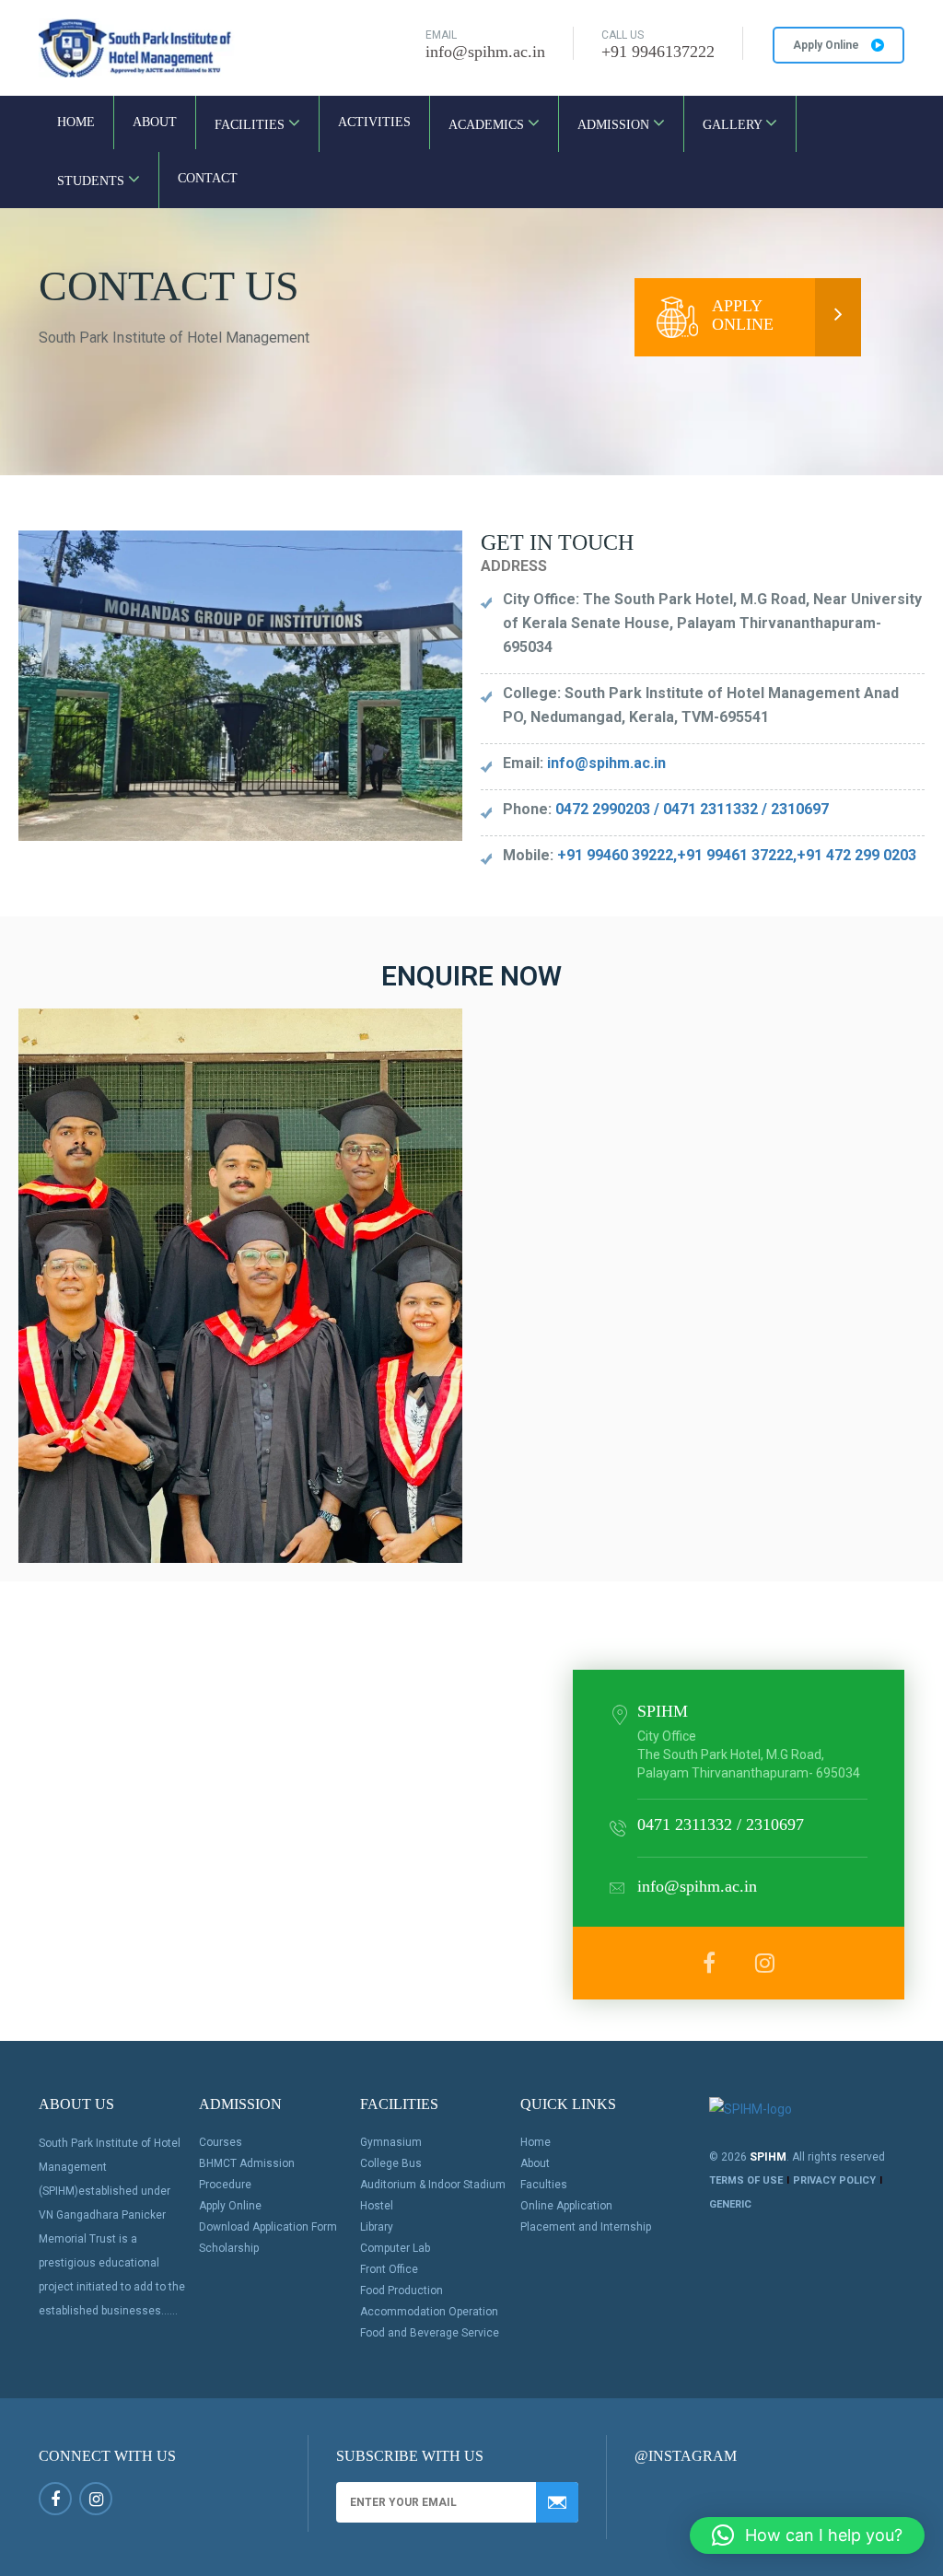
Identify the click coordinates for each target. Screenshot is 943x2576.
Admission (615, 125)
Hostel (377, 2206)
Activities (374, 122)
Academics (488, 125)
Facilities (251, 125)
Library (377, 2227)
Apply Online (827, 45)
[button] (807, 2535)
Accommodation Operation (429, 2312)
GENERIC (730, 2204)
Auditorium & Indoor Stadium (433, 2185)
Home (76, 122)
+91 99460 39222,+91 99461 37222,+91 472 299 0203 (737, 855)
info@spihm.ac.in (485, 52)
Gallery (734, 125)
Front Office (389, 2269)
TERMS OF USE (746, 2180)
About (155, 122)
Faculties (544, 2185)
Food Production (402, 2290)
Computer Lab (395, 2248)
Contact (208, 178)
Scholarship (229, 2248)
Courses (221, 2142)
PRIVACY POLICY (834, 2180)
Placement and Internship (586, 2227)
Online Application (566, 2206)
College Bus (391, 2163)
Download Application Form (268, 2227)
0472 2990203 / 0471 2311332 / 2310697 (692, 809)
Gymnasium (391, 2142)
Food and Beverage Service (430, 2333)
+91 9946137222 (658, 52)
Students (93, 181)
